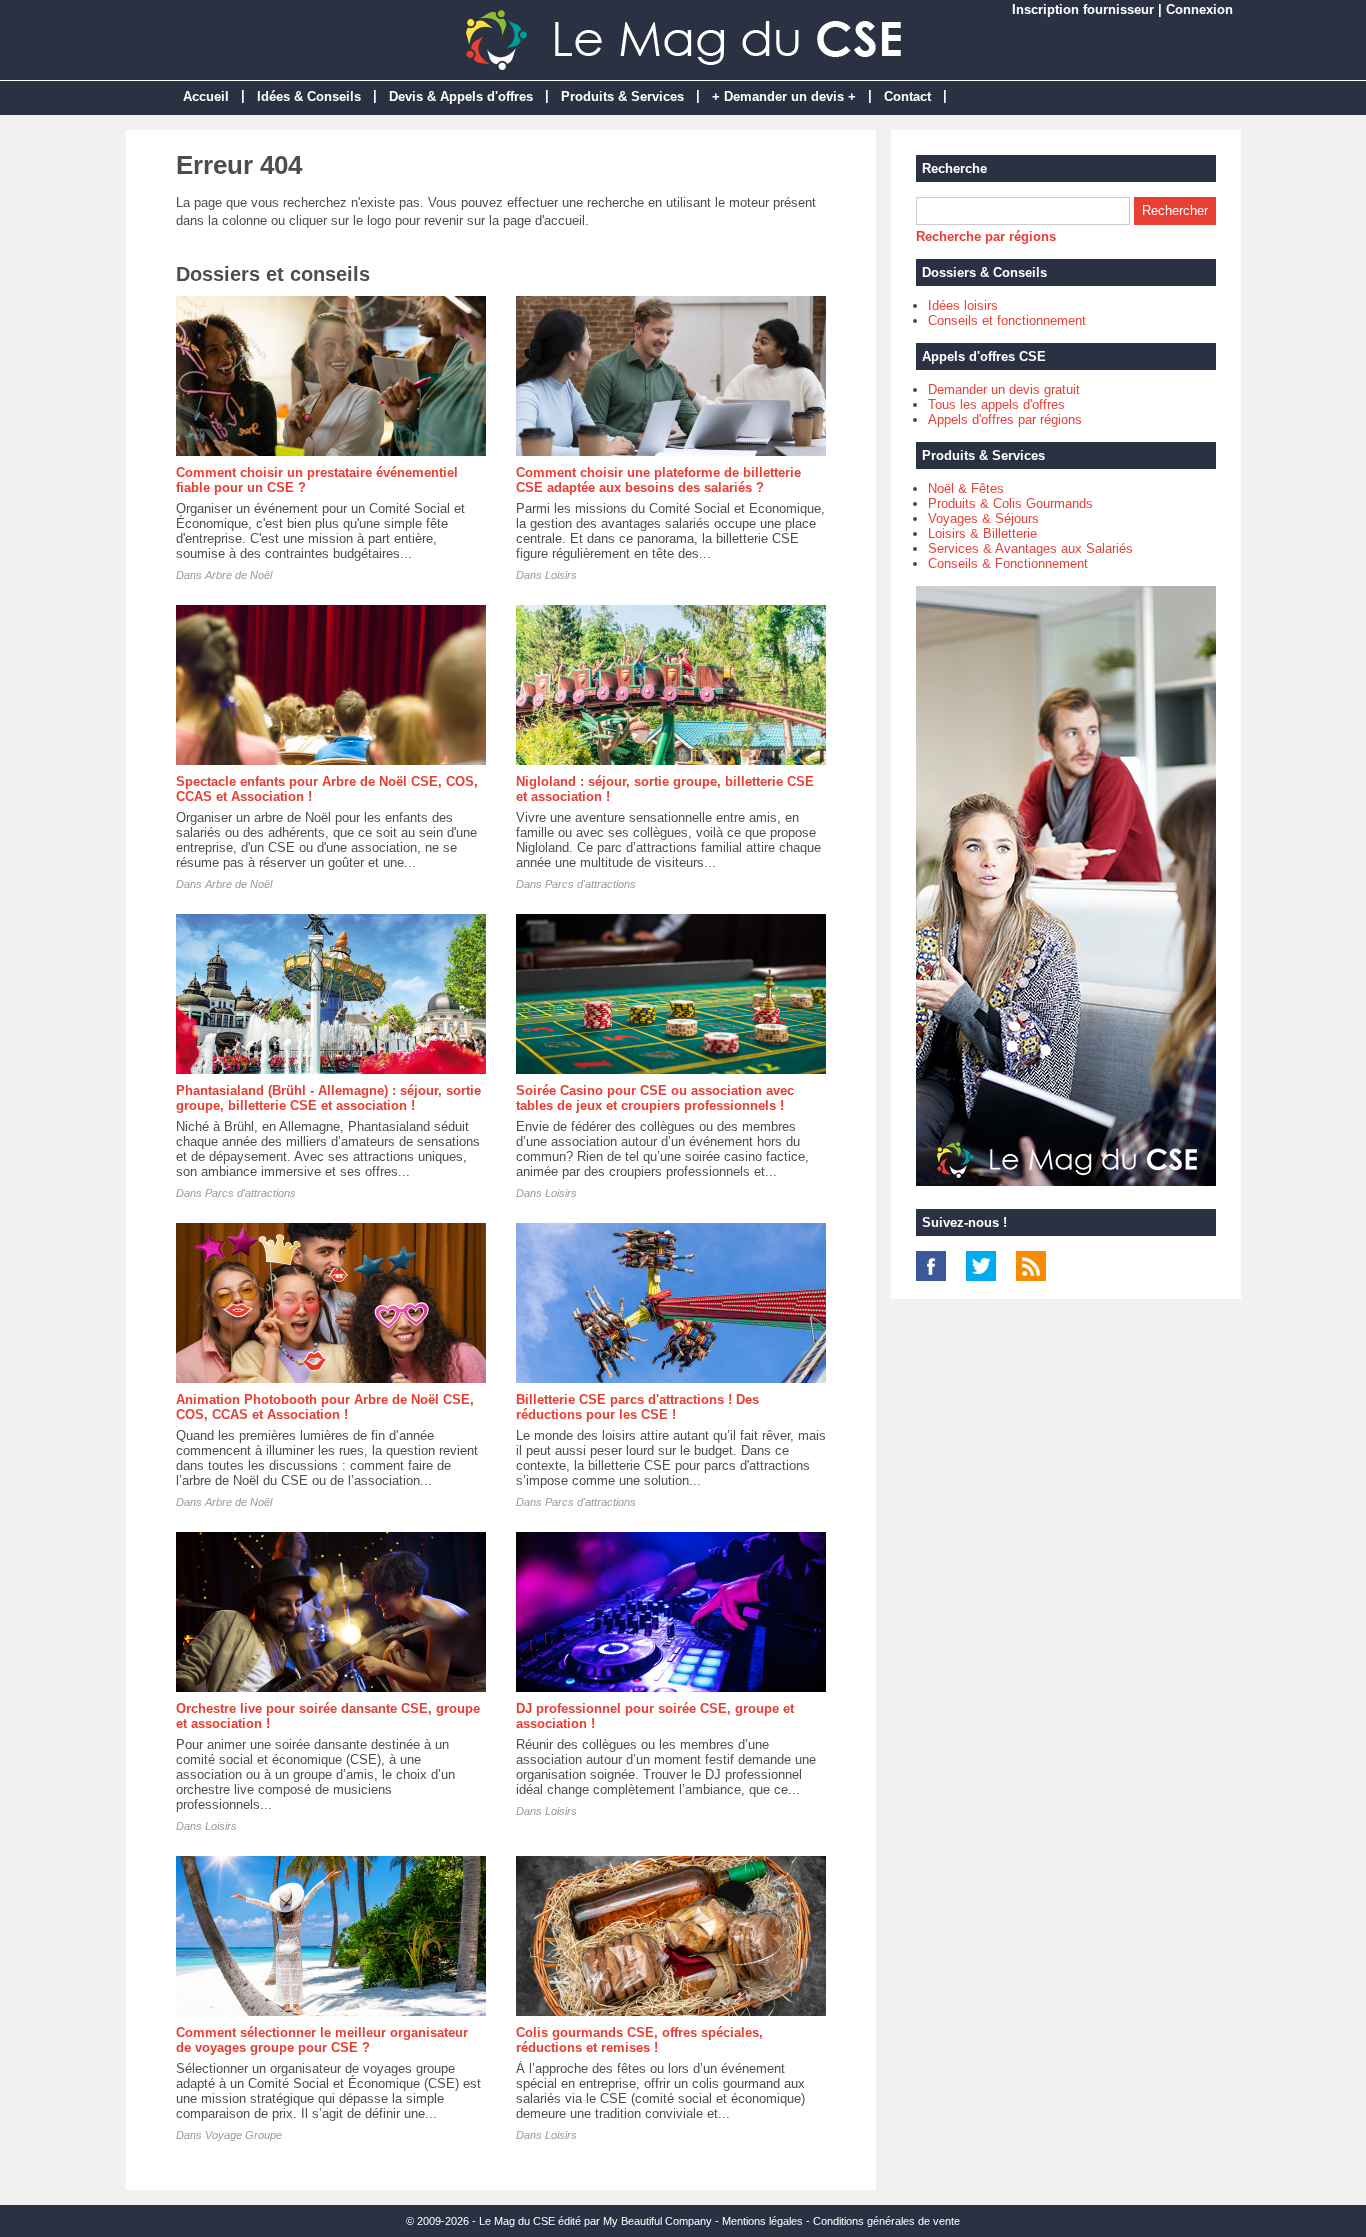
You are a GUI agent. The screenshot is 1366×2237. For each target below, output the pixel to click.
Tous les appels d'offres (996, 404)
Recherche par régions (986, 236)
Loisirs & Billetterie (982, 533)
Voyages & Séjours (983, 518)
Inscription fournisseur (1083, 9)
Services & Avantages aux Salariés (1030, 548)
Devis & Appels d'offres (461, 96)
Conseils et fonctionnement (1007, 320)
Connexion (1199, 9)
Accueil (206, 96)
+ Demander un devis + (784, 96)
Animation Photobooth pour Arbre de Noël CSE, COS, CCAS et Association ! (325, 1407)
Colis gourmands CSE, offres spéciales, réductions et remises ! (639, 2040)
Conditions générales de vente (886, 2221)
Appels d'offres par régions (1005, 419)
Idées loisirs (963, 305)
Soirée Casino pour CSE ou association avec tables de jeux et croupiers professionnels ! (655, 1098)
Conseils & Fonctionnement (1008, 563)
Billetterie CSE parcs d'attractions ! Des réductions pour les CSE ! (637, 1407)
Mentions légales (762, 2221)
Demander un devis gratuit (1004, 389)
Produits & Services (622, 96)
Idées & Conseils (309, 96)
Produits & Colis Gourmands (1010, 503)
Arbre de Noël (238, 575)
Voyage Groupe (243, 2135)
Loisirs (561, 575)
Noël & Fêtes (966, 488)
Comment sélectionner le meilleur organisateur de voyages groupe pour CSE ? (322, 2040)
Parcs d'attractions (590, 884)
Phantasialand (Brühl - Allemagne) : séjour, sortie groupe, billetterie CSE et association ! (328, 1098)
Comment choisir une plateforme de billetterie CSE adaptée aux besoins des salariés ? (658, 480)
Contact (907, 96)
